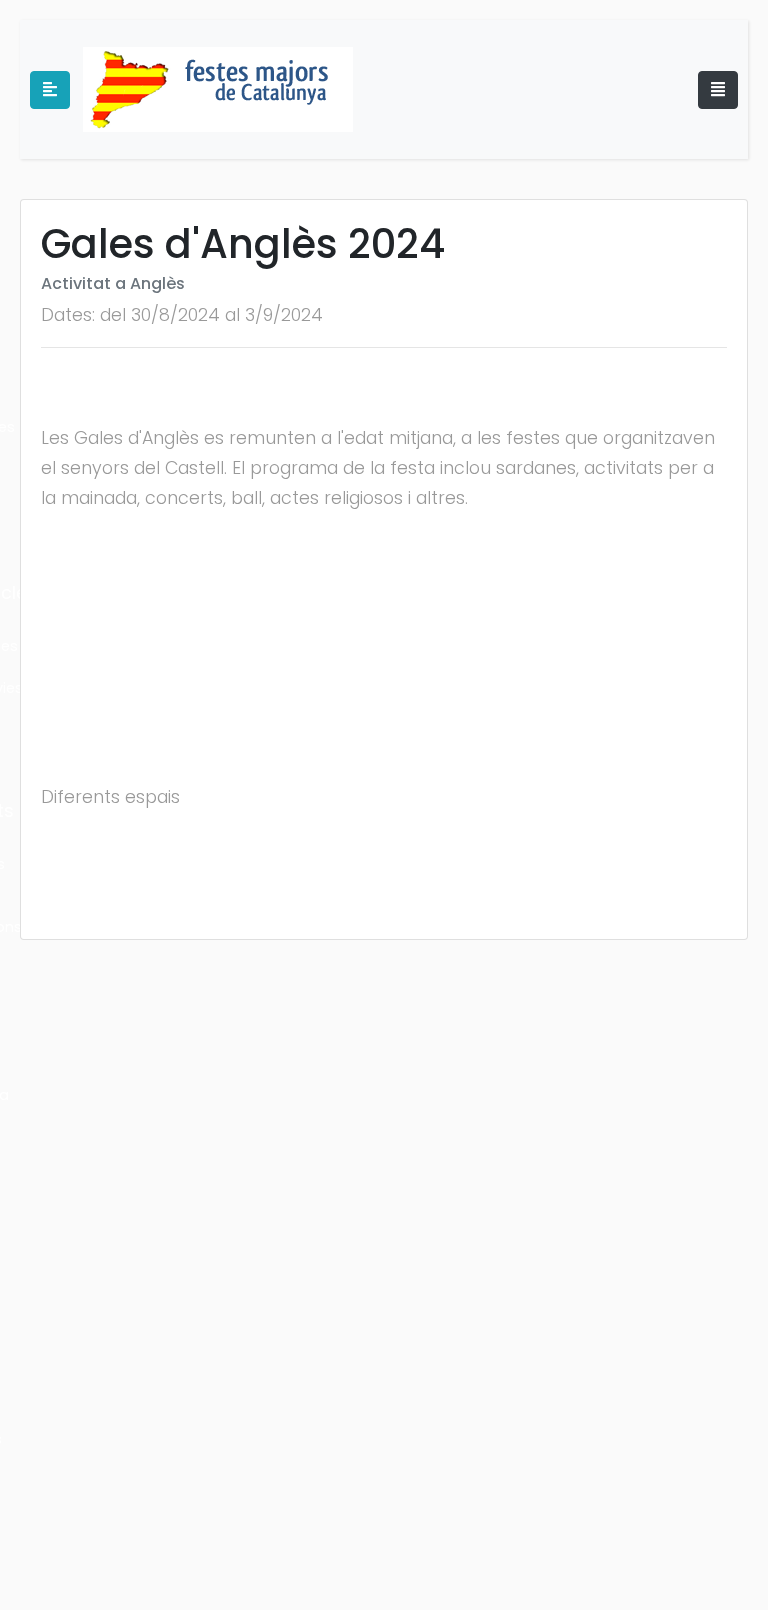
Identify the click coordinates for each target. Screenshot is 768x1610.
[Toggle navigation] (718, 90)
